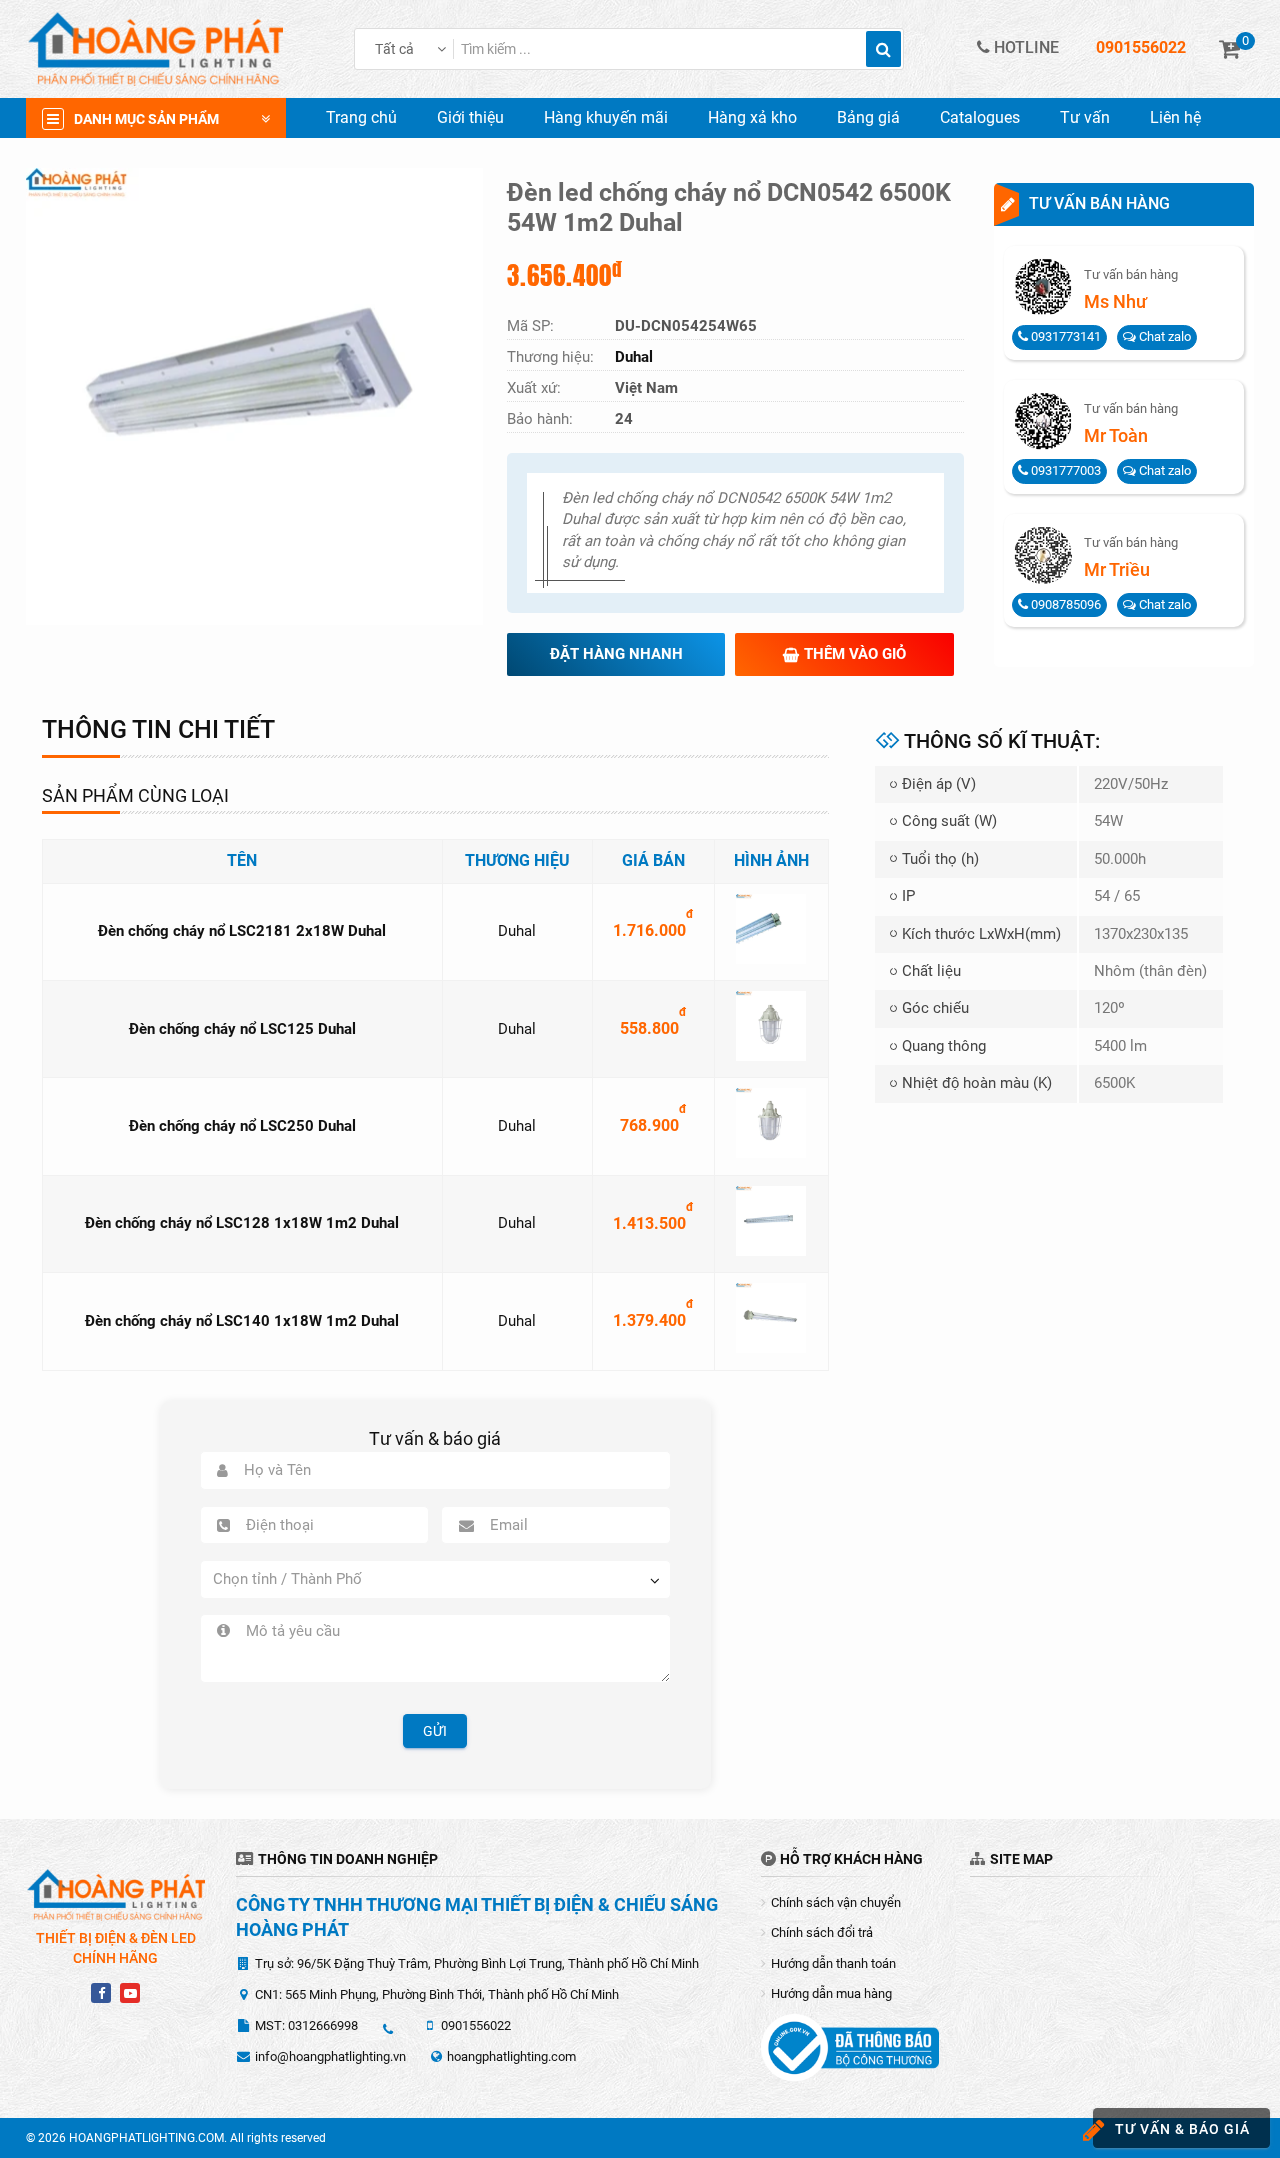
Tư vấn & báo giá (1182, 2129)
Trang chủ (361, 117)
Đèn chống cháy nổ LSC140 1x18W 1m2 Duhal (242, 1321)
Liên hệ (1175, 117)
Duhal (517, 931)
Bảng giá (868, 117)
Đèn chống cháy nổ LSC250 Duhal (242, 1126)
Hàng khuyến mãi (606, 117)
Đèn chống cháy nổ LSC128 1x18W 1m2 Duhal (242, 1223)
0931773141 (1064, 336)
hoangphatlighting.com (511, 2056)
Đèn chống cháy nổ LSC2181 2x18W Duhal (242, 931)
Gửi (435, 1731)
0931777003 (1064, 470)
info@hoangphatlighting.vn (330, 2056)
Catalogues (980, 117)
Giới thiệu (470, 117)
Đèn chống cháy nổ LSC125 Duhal (242, 1029)
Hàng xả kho (752, 117)
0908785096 (1064, 604)
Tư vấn (1085, 117)
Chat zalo (1163, 336)
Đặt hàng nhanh (616, 654)
